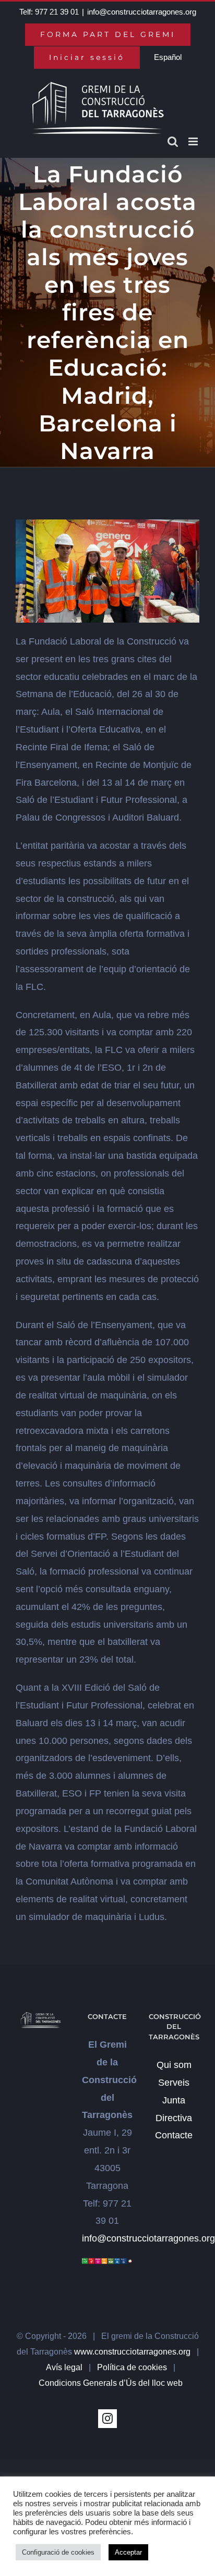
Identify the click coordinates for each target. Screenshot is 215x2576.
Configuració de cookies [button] (58, 2552)
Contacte (174, 2135)
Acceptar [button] (128, 2552)
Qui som (174, 2065)
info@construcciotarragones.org (142, 12)
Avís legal (64, 2367)
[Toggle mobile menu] (194, 141)
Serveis (174, 2083)
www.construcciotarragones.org (132, 2352)
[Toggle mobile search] (173, 141)
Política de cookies (132, 2367)
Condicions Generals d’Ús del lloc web (111, 2383)
